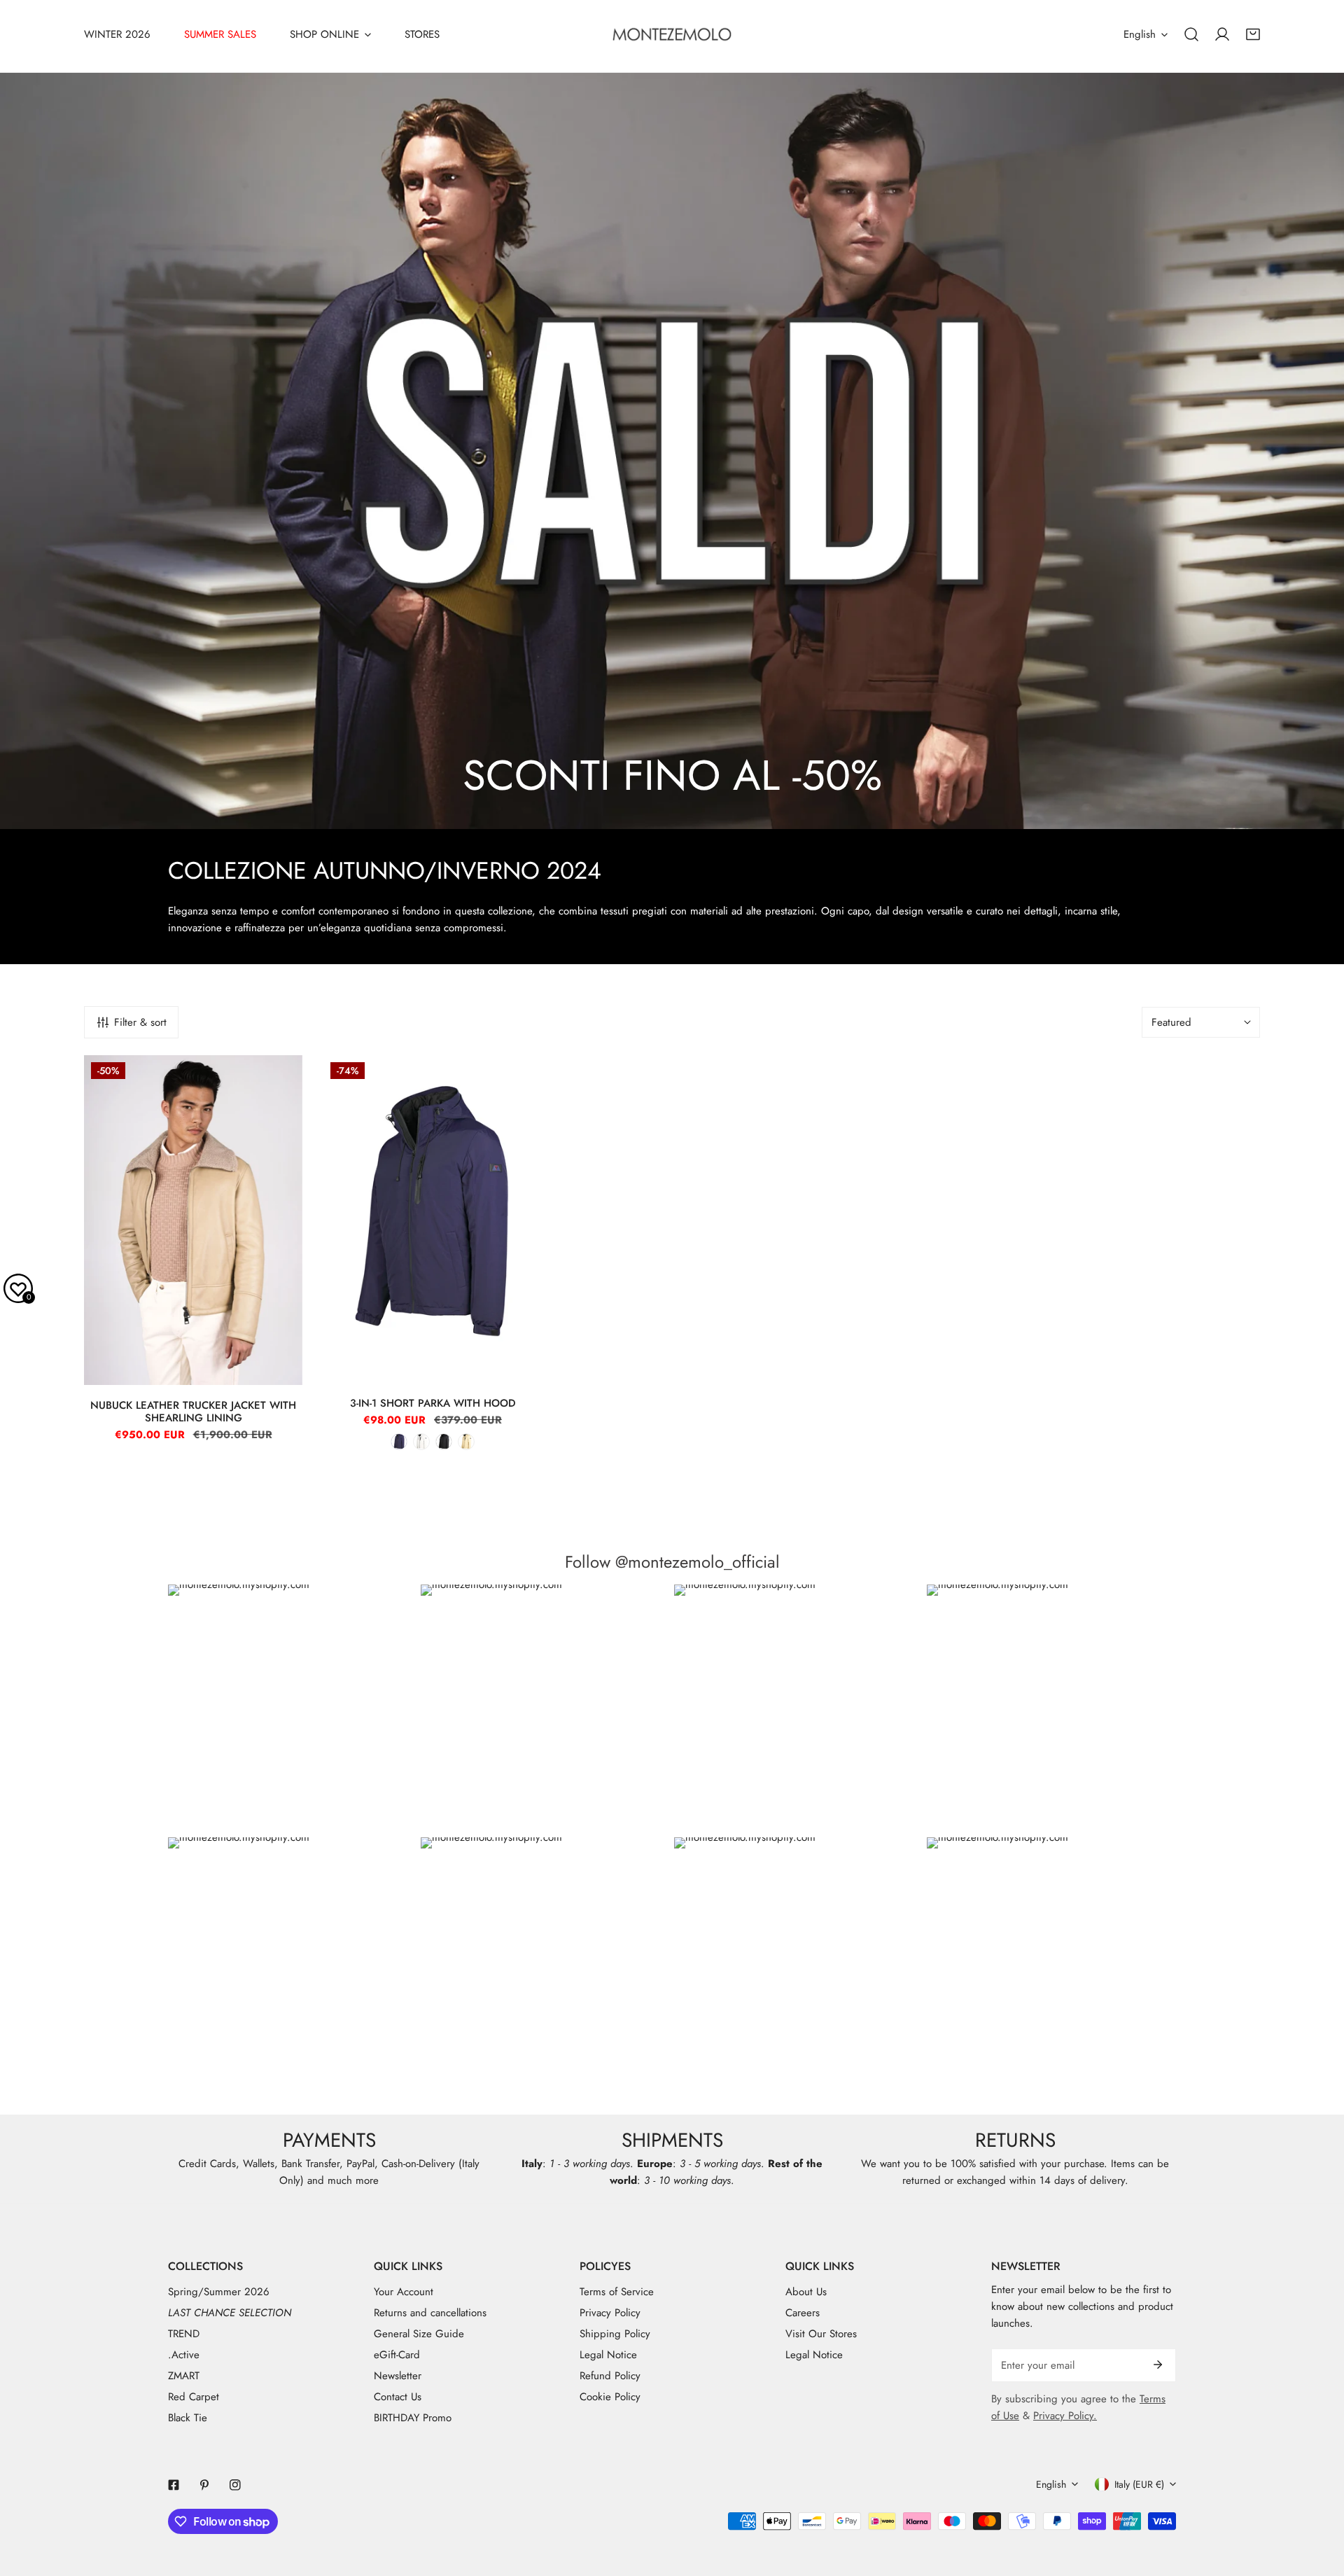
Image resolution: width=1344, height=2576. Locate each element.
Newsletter (398, 2376)
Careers (803, 2313)
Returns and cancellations (430, 2313)
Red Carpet (194, 2397)
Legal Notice (608, 2355)
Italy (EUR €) (1139, 2484)
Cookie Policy (610, 2397)
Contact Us (398, 2397)
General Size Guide (419, 2334)
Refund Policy (610, 2376)
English (1140, 34)
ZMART (184, 2376)
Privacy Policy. (1065, 2416)
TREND (184, 2334)
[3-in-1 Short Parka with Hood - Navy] (399, 1442)
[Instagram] (235, 2485)
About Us (806, 2292)
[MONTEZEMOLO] (672, 34)
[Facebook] (174, 2485)
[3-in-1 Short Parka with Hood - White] (421, 1442)
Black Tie (188, 2418)
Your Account (404, 2292)
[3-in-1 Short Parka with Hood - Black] (444, 1442)
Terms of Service (617, 2292)
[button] (1253, 34)
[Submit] (1158, 2365)
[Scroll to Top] (1319, 2502)
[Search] (1191, 34)
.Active (184, 2355)
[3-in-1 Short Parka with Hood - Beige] (466, 1442)
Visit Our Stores (821, 2334)
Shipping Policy (615, 2334)
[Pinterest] (204, 2485)
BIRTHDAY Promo (413, 2418)
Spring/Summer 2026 (219, 2292)
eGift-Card (397, 2355)
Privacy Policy (610, 2313)
